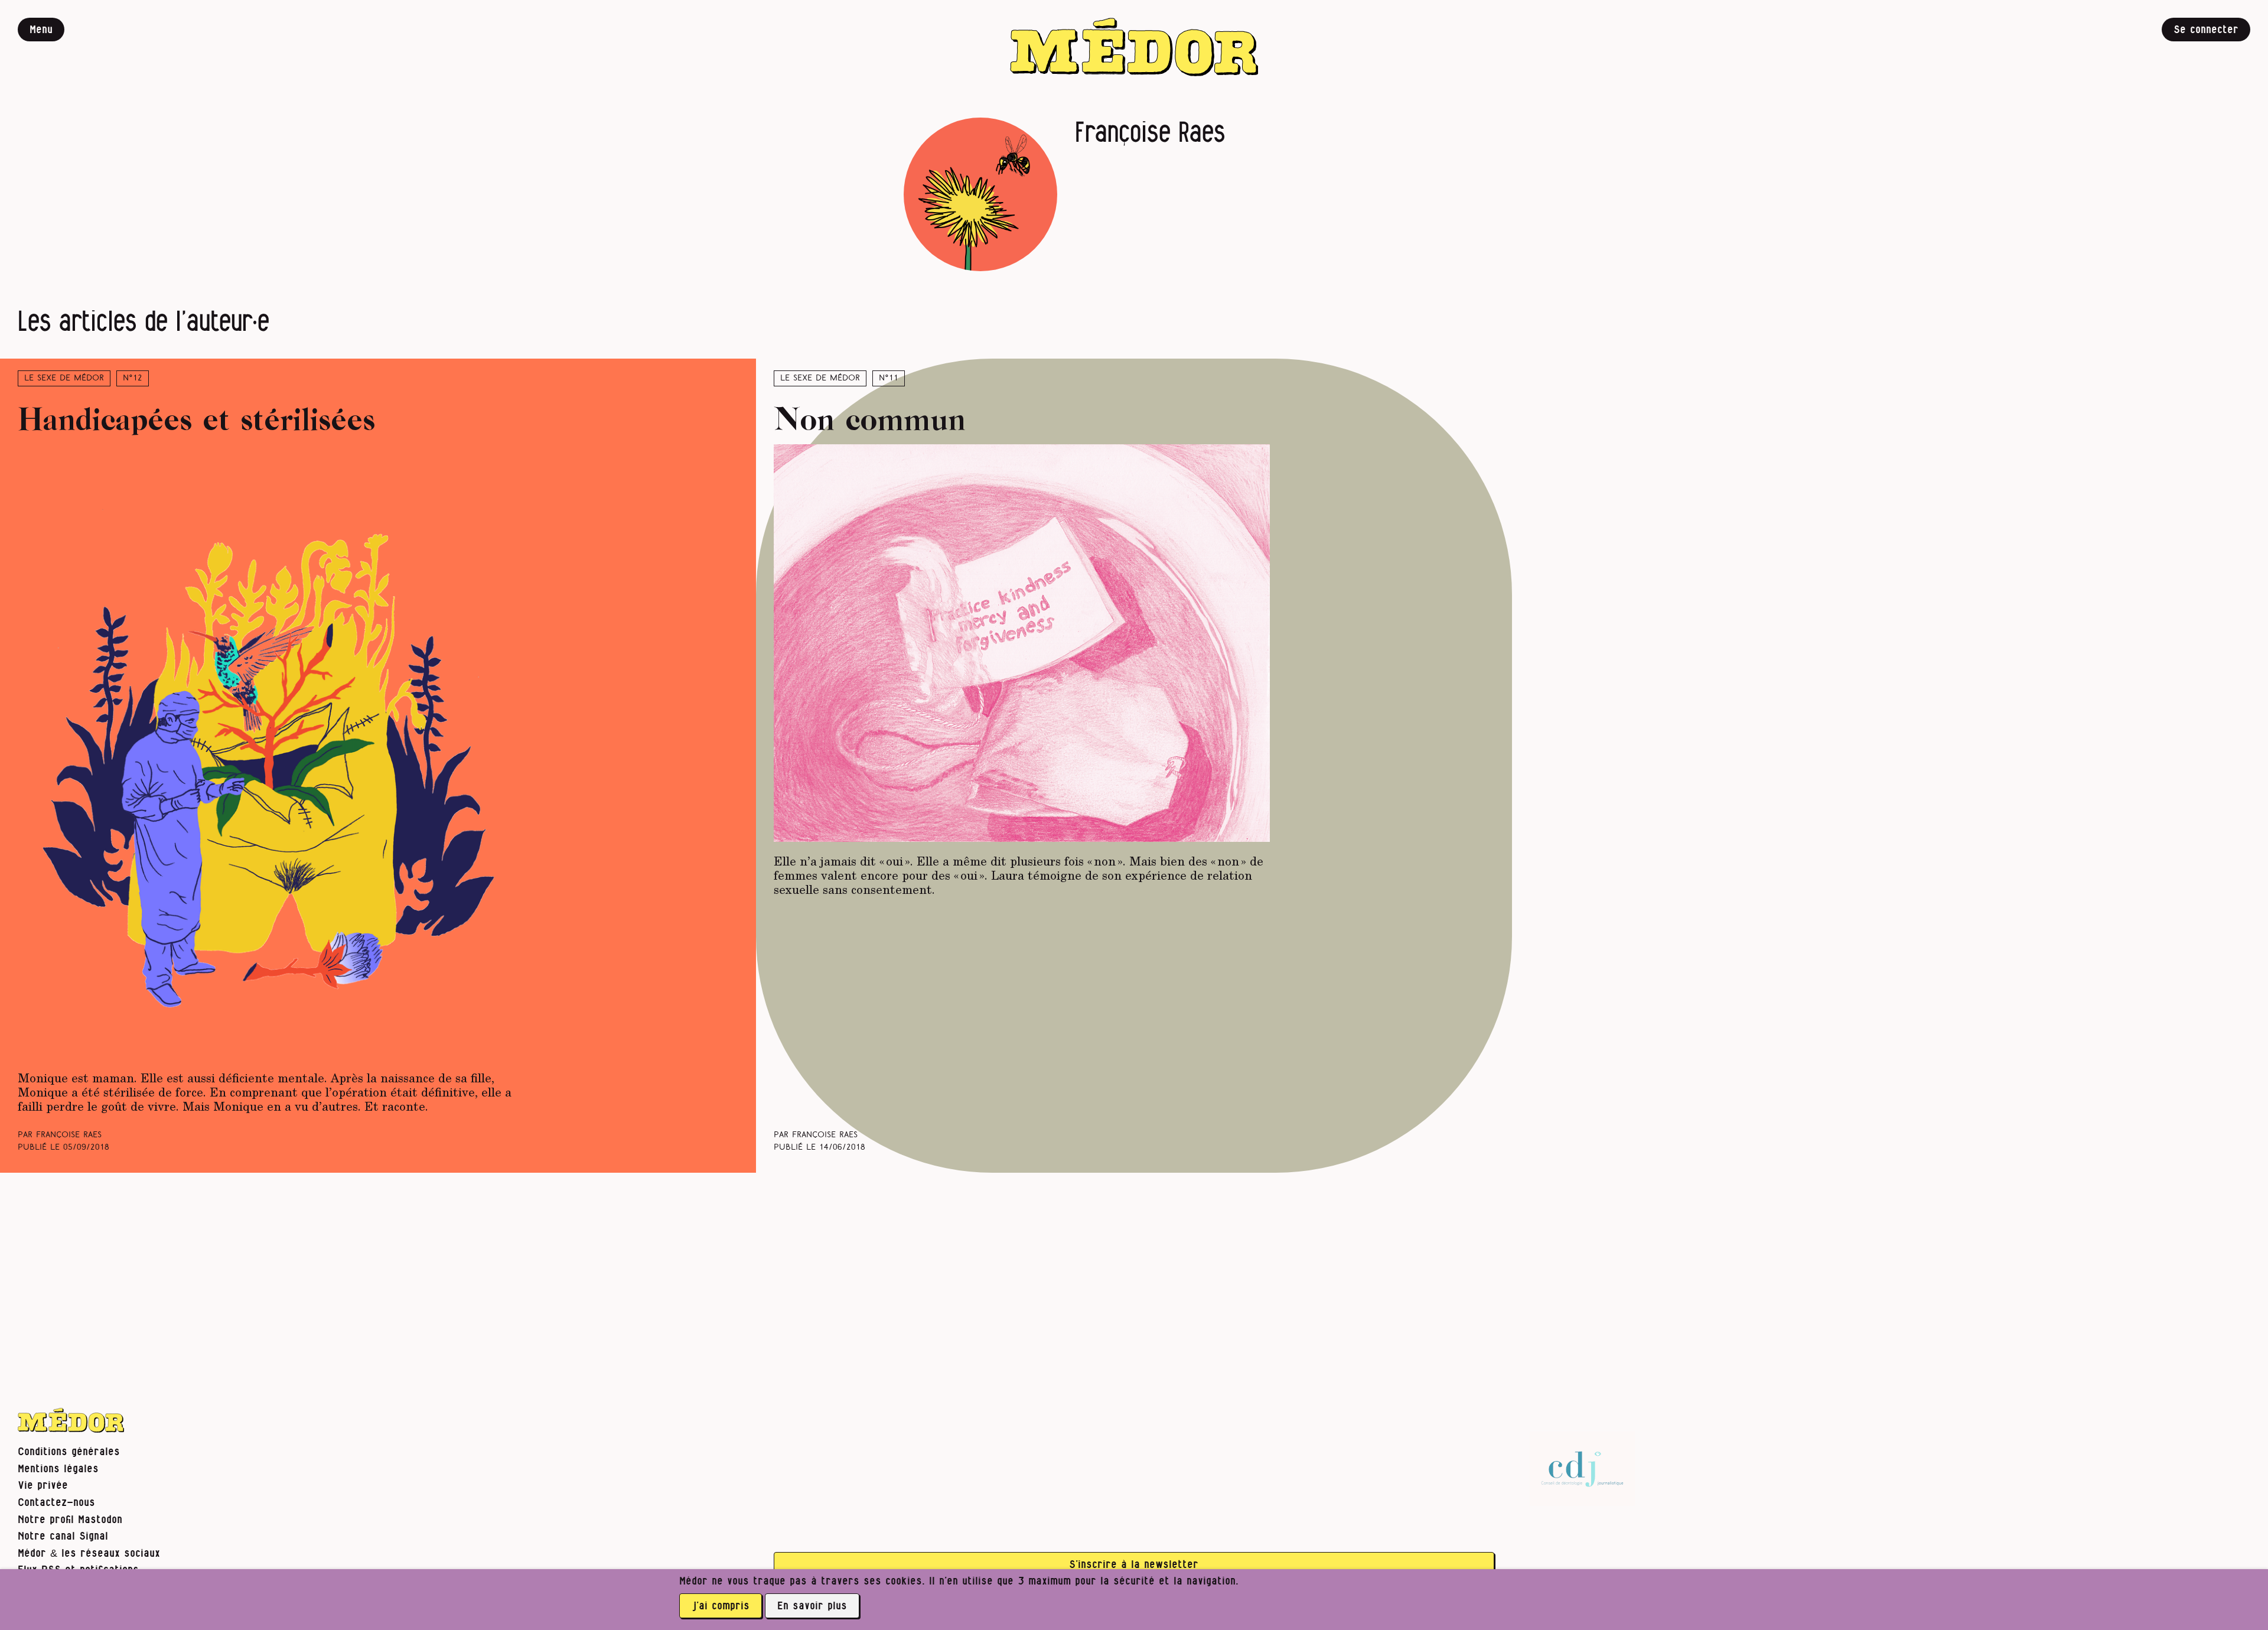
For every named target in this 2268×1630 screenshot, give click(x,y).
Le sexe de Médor (64, 378)
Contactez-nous (56, 1503)
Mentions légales (58, 1469)
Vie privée (43, 1486)
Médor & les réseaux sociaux (89, 1553)
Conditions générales (69, 1452)
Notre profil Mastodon (70, 1520)
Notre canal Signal (63, 1536)
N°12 (133, 378)
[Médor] (1134, 47)
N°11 (889, 378)
